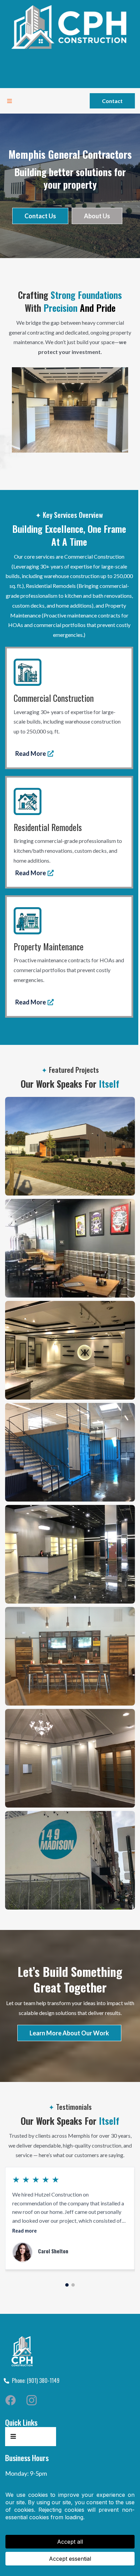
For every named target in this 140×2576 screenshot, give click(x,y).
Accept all (70, 2542)
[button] (8, 101)
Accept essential (70, 2559)
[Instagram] (32, 2400)
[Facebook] (11, 2400)
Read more (24, 2231)
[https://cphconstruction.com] (70, 27)
